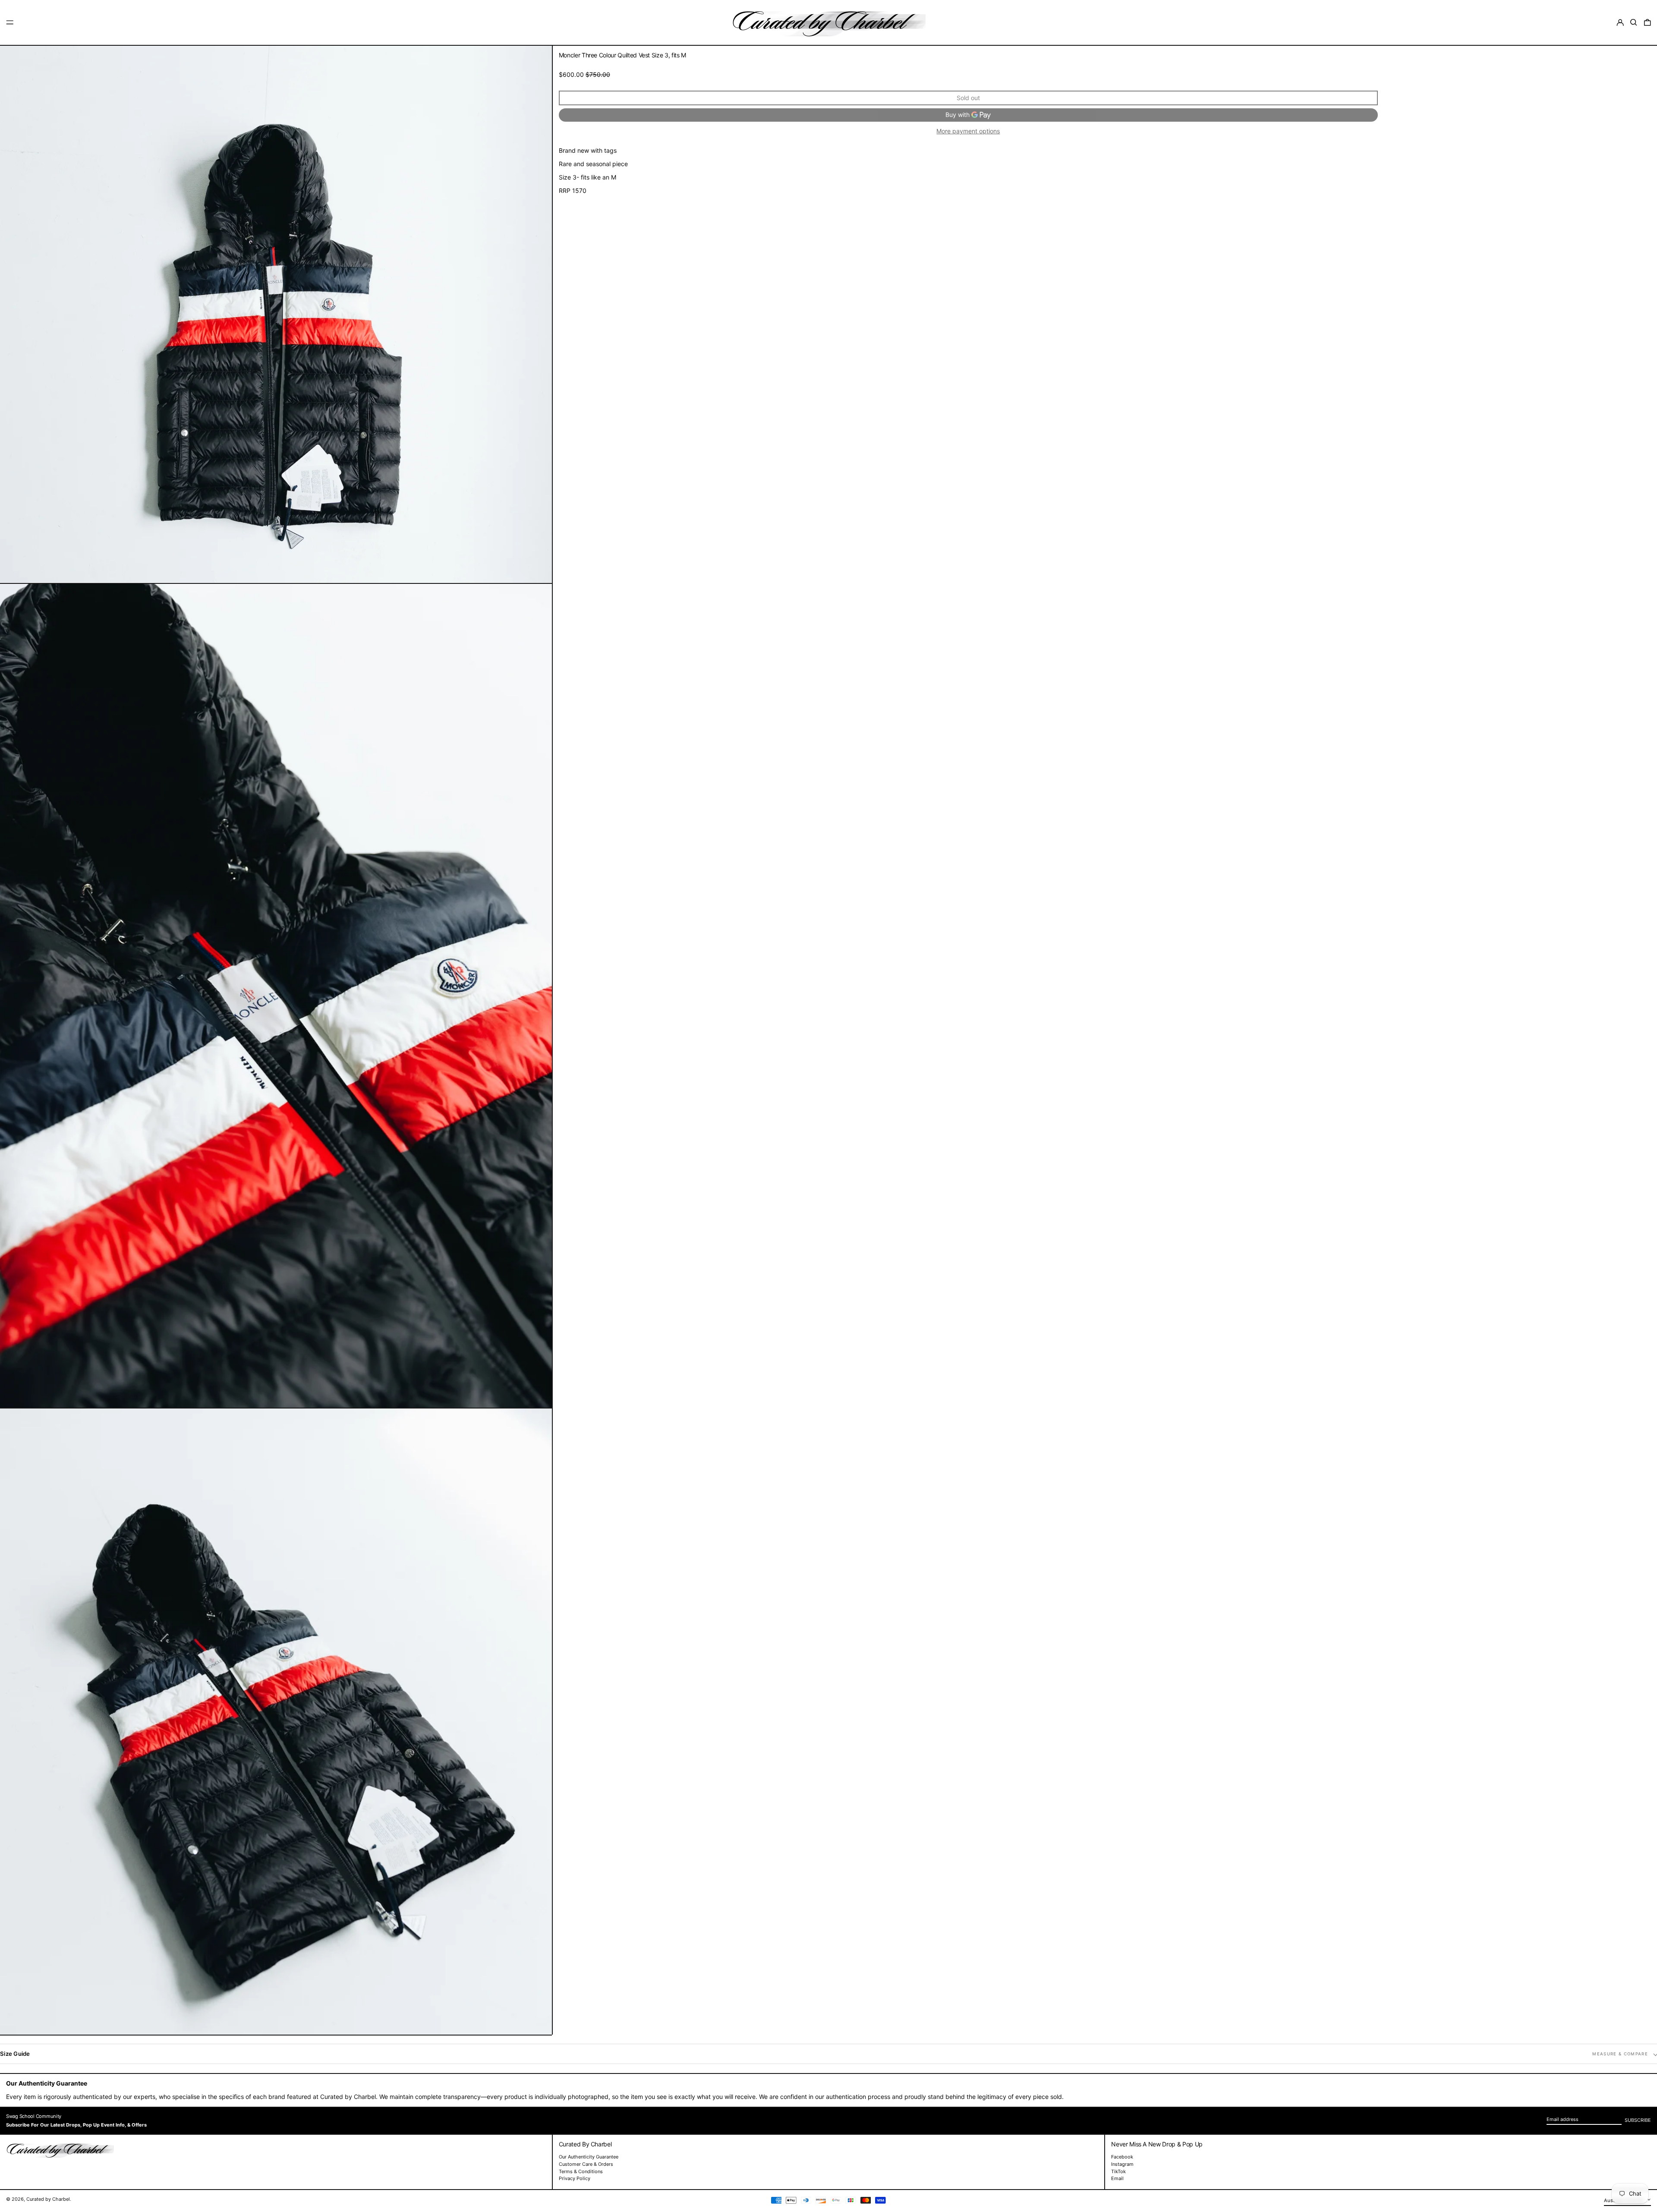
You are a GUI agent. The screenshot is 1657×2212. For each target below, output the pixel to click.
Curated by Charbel (48, 2199)
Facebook (1122, 2157)
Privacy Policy (575, 2178)
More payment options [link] (968, 131)
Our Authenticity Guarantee (589, 2157)
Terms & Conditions (581, 2171)
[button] (1634, 22)
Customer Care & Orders (586, 2164)
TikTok (1118, 2172)
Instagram (1122, 2164)
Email (1117, 2179)
